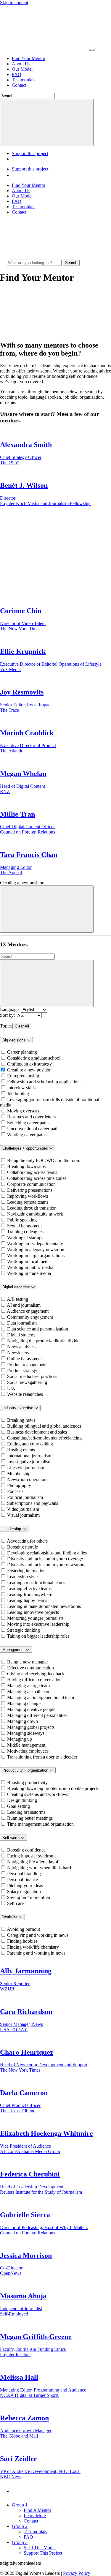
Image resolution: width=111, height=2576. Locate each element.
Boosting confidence (26, 1850)
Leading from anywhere (30, 1594)
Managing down (22, 1721)
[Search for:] (35, 262)
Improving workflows (28, 1196)
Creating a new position (29, 1070)
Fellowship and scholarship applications (44, 1082)
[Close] (47, 909)
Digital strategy (21, 1335)
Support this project (30, 153)
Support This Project (43, 2553)
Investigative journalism (29, 1462)
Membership (19, 1474)
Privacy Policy (77, 2573)
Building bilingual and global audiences (44, 1426)
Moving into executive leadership (38, 1624)
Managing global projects (31, 1727)
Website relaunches (25, 1394)
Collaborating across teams (32, 1172)
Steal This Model (40, 2548)
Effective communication (30, 1668)
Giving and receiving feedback (36, 1674)
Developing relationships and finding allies (47, 1553)
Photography (19, 1485)
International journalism (29, 1456)
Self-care (15, 1903)
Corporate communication (31, 1184)
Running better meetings (30, 1818)
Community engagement (30, 1317)
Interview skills (21, 1088)
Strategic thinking (24, 1630)
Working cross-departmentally (35, 1244)
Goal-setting (18, 1806)
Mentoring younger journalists (35, 1618)
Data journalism (22, 1323)
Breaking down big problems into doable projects (53, 1788)
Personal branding (24, 1874)
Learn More (35, 2516)
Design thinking (22, 1800)
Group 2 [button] (20, 2526)
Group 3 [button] (20, 2542)
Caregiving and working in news (38, 1935)
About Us (21, 64)
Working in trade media (29, 1273)
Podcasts (15, 1491)
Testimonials (24, 80)
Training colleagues (25, 1232)
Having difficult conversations (35, 1680)
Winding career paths (27, 1135)
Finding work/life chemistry (33, 1947)
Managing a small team (29, 1692)
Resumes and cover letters (31, 1117)
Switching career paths (28, 1123)
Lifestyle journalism (26, 1468)
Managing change (24, 1703)
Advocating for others (27, 1541)
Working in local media (29, 1261)
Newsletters (18, 1353)
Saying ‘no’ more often (29, 1897)
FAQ (17, 74)
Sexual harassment (24, 1226)
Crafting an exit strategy (29, 1064)
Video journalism (23, 1509)
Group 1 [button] (20, 2505)
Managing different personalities (37, 1715)
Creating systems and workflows (38, 1794)
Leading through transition (32, 1208)
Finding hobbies (22, 1941)
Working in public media (30, 1267)
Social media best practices (32, 1376)
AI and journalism (24, 1305)
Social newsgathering (27, 1382)
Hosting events (21, 1450)
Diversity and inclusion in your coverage (45, 1559)
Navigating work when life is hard (39, 1868)
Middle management (26, 1745)
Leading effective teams (29, 1588)
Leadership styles (23, 1577)
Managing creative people (31, 1709)
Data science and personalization (38, 1329)
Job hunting (18, 1094)
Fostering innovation (26, 1571)
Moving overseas (23, 1111)
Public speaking (22, 1220)
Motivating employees (28, 1751)
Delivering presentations (30, 1190)
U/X (11, 1388)
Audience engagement (28, 1311)
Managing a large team (28, 1686)
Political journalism (25, 1497)
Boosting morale (22, 1547)
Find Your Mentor (29, 58)
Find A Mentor (37, 2510)
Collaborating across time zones (37, 1178)
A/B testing (17, 1299)
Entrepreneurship (23, 1076)
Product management (27, 1364)
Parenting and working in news (36, 1953)
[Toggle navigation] (92, 50)
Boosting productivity (27, 1782)
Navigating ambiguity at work (35, 1214)
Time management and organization (40, 1824)
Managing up (20, 1739)
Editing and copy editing (30, 1444)
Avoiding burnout (23, 1929)
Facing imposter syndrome (32, 1856)
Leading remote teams (28, 1202)
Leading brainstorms (26, 1812)
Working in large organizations (36, 1255)
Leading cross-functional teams (36, 1583)
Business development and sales (37, 1432)
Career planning (22, 1052)
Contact (19, 85)
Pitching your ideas (25, 1886)
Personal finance (22, 1880)
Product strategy (22, 1370)
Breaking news (21, 1420)
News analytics (21, 1347)
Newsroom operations (28, 1479)
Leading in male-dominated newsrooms (44, 1606)
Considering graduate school (34, 1058)
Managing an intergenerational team (41, 1697)
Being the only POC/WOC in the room (44, 1160)
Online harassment (24, 1359)
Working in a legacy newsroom (36, 1250)
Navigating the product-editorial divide (43, 1341)
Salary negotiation (24, 1891)
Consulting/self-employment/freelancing (44, 1438)
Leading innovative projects (33, 1612)
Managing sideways (26, 1733)
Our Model (22, 69)
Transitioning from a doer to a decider (42, 1757)
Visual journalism (23, 1515)
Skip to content (14, 3)
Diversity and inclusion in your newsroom (46, 1565)
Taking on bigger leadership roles (38, 1636)
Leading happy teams (27, 1600)
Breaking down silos (26, 1166)
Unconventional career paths (34, 1129)
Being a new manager (28, 1662)
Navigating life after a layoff (33, 1862)
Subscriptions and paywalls (33, 1503)
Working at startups (25, 1238)
